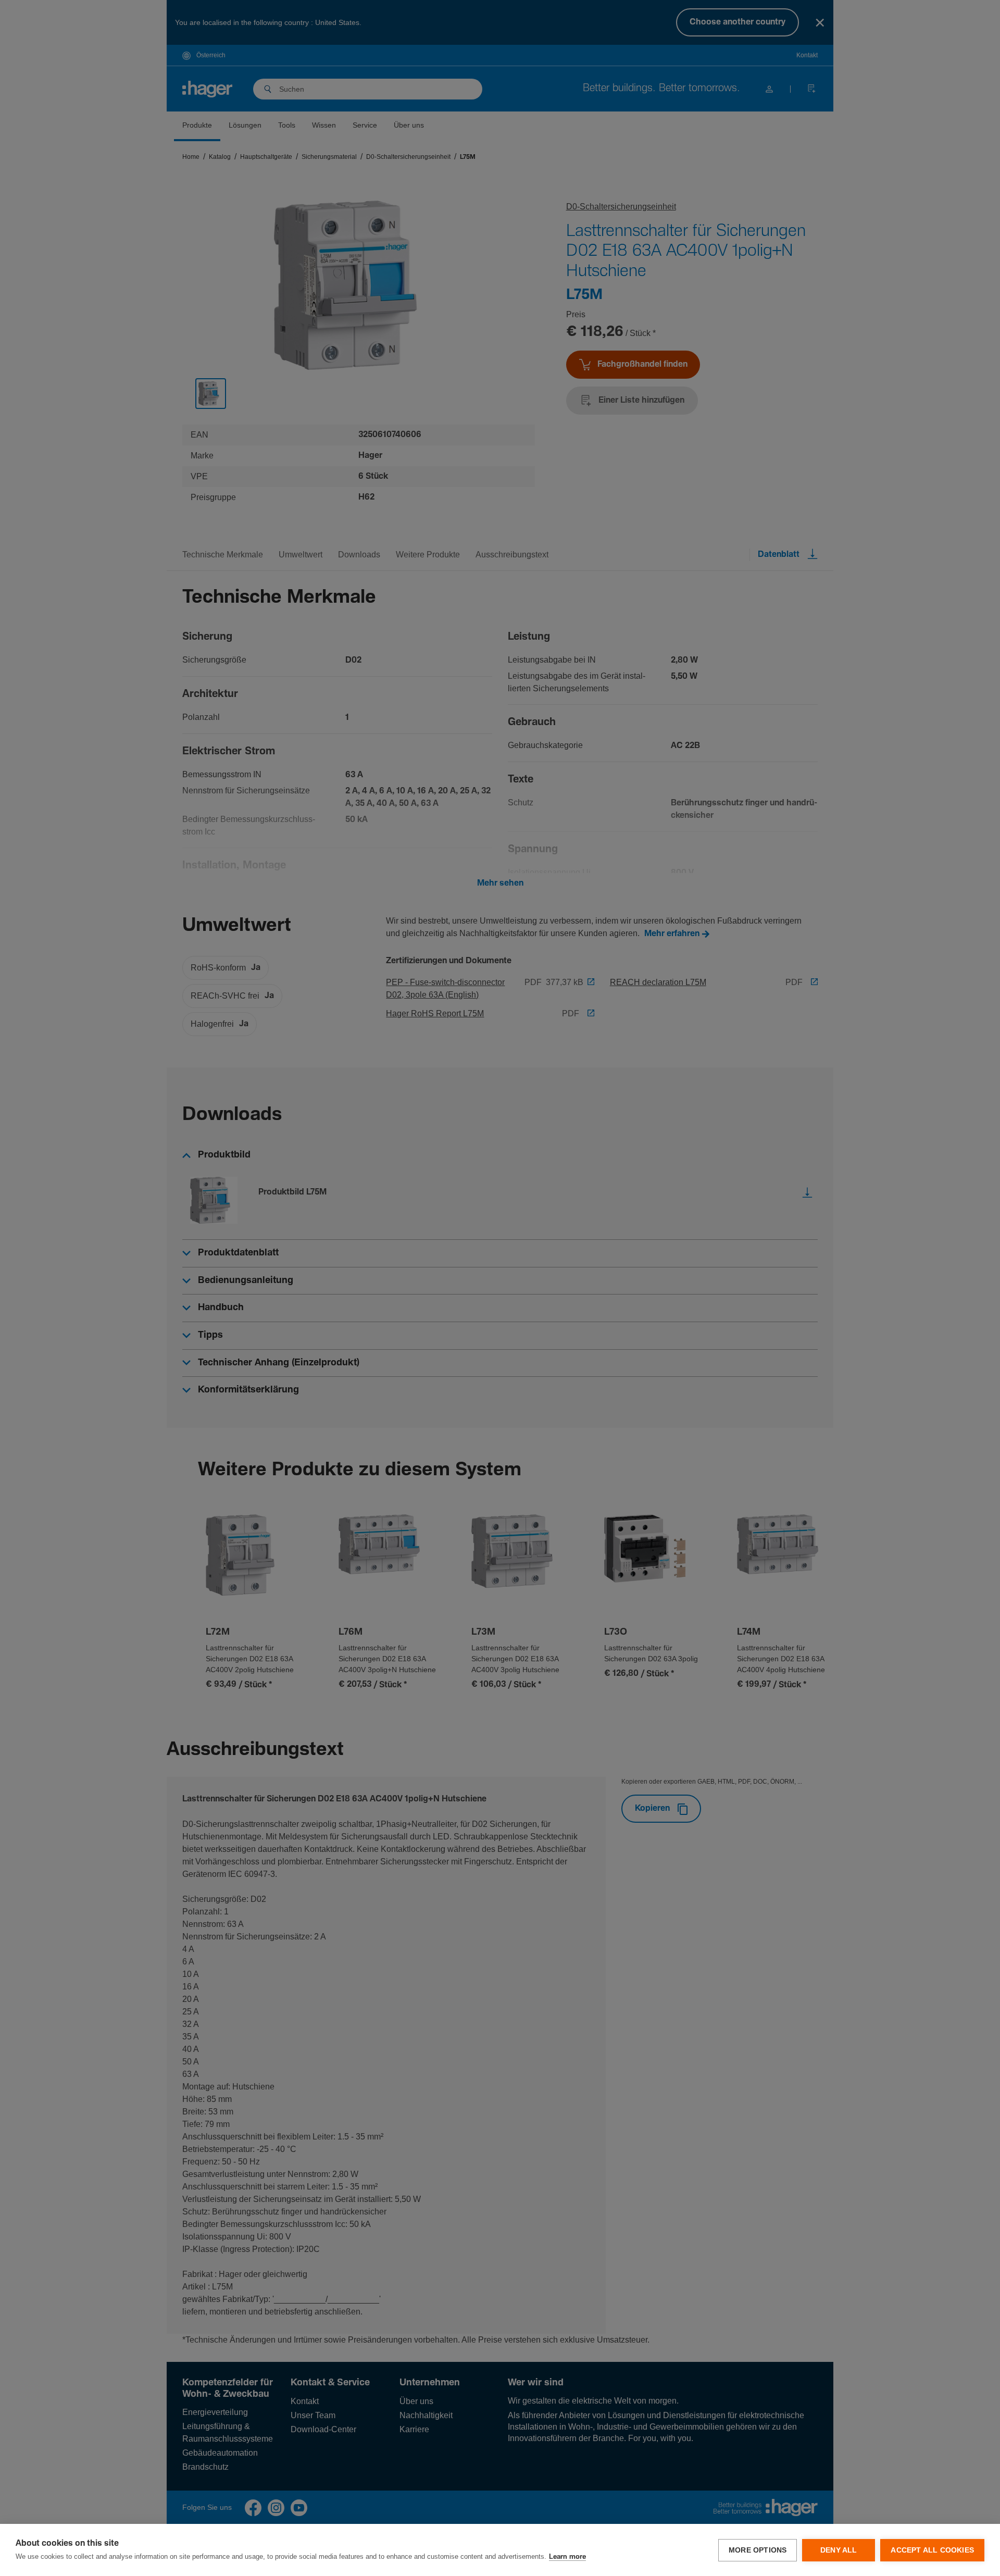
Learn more (567, 2557)
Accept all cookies (932, 2550)
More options (758, 2550)
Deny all (839, 2550)
